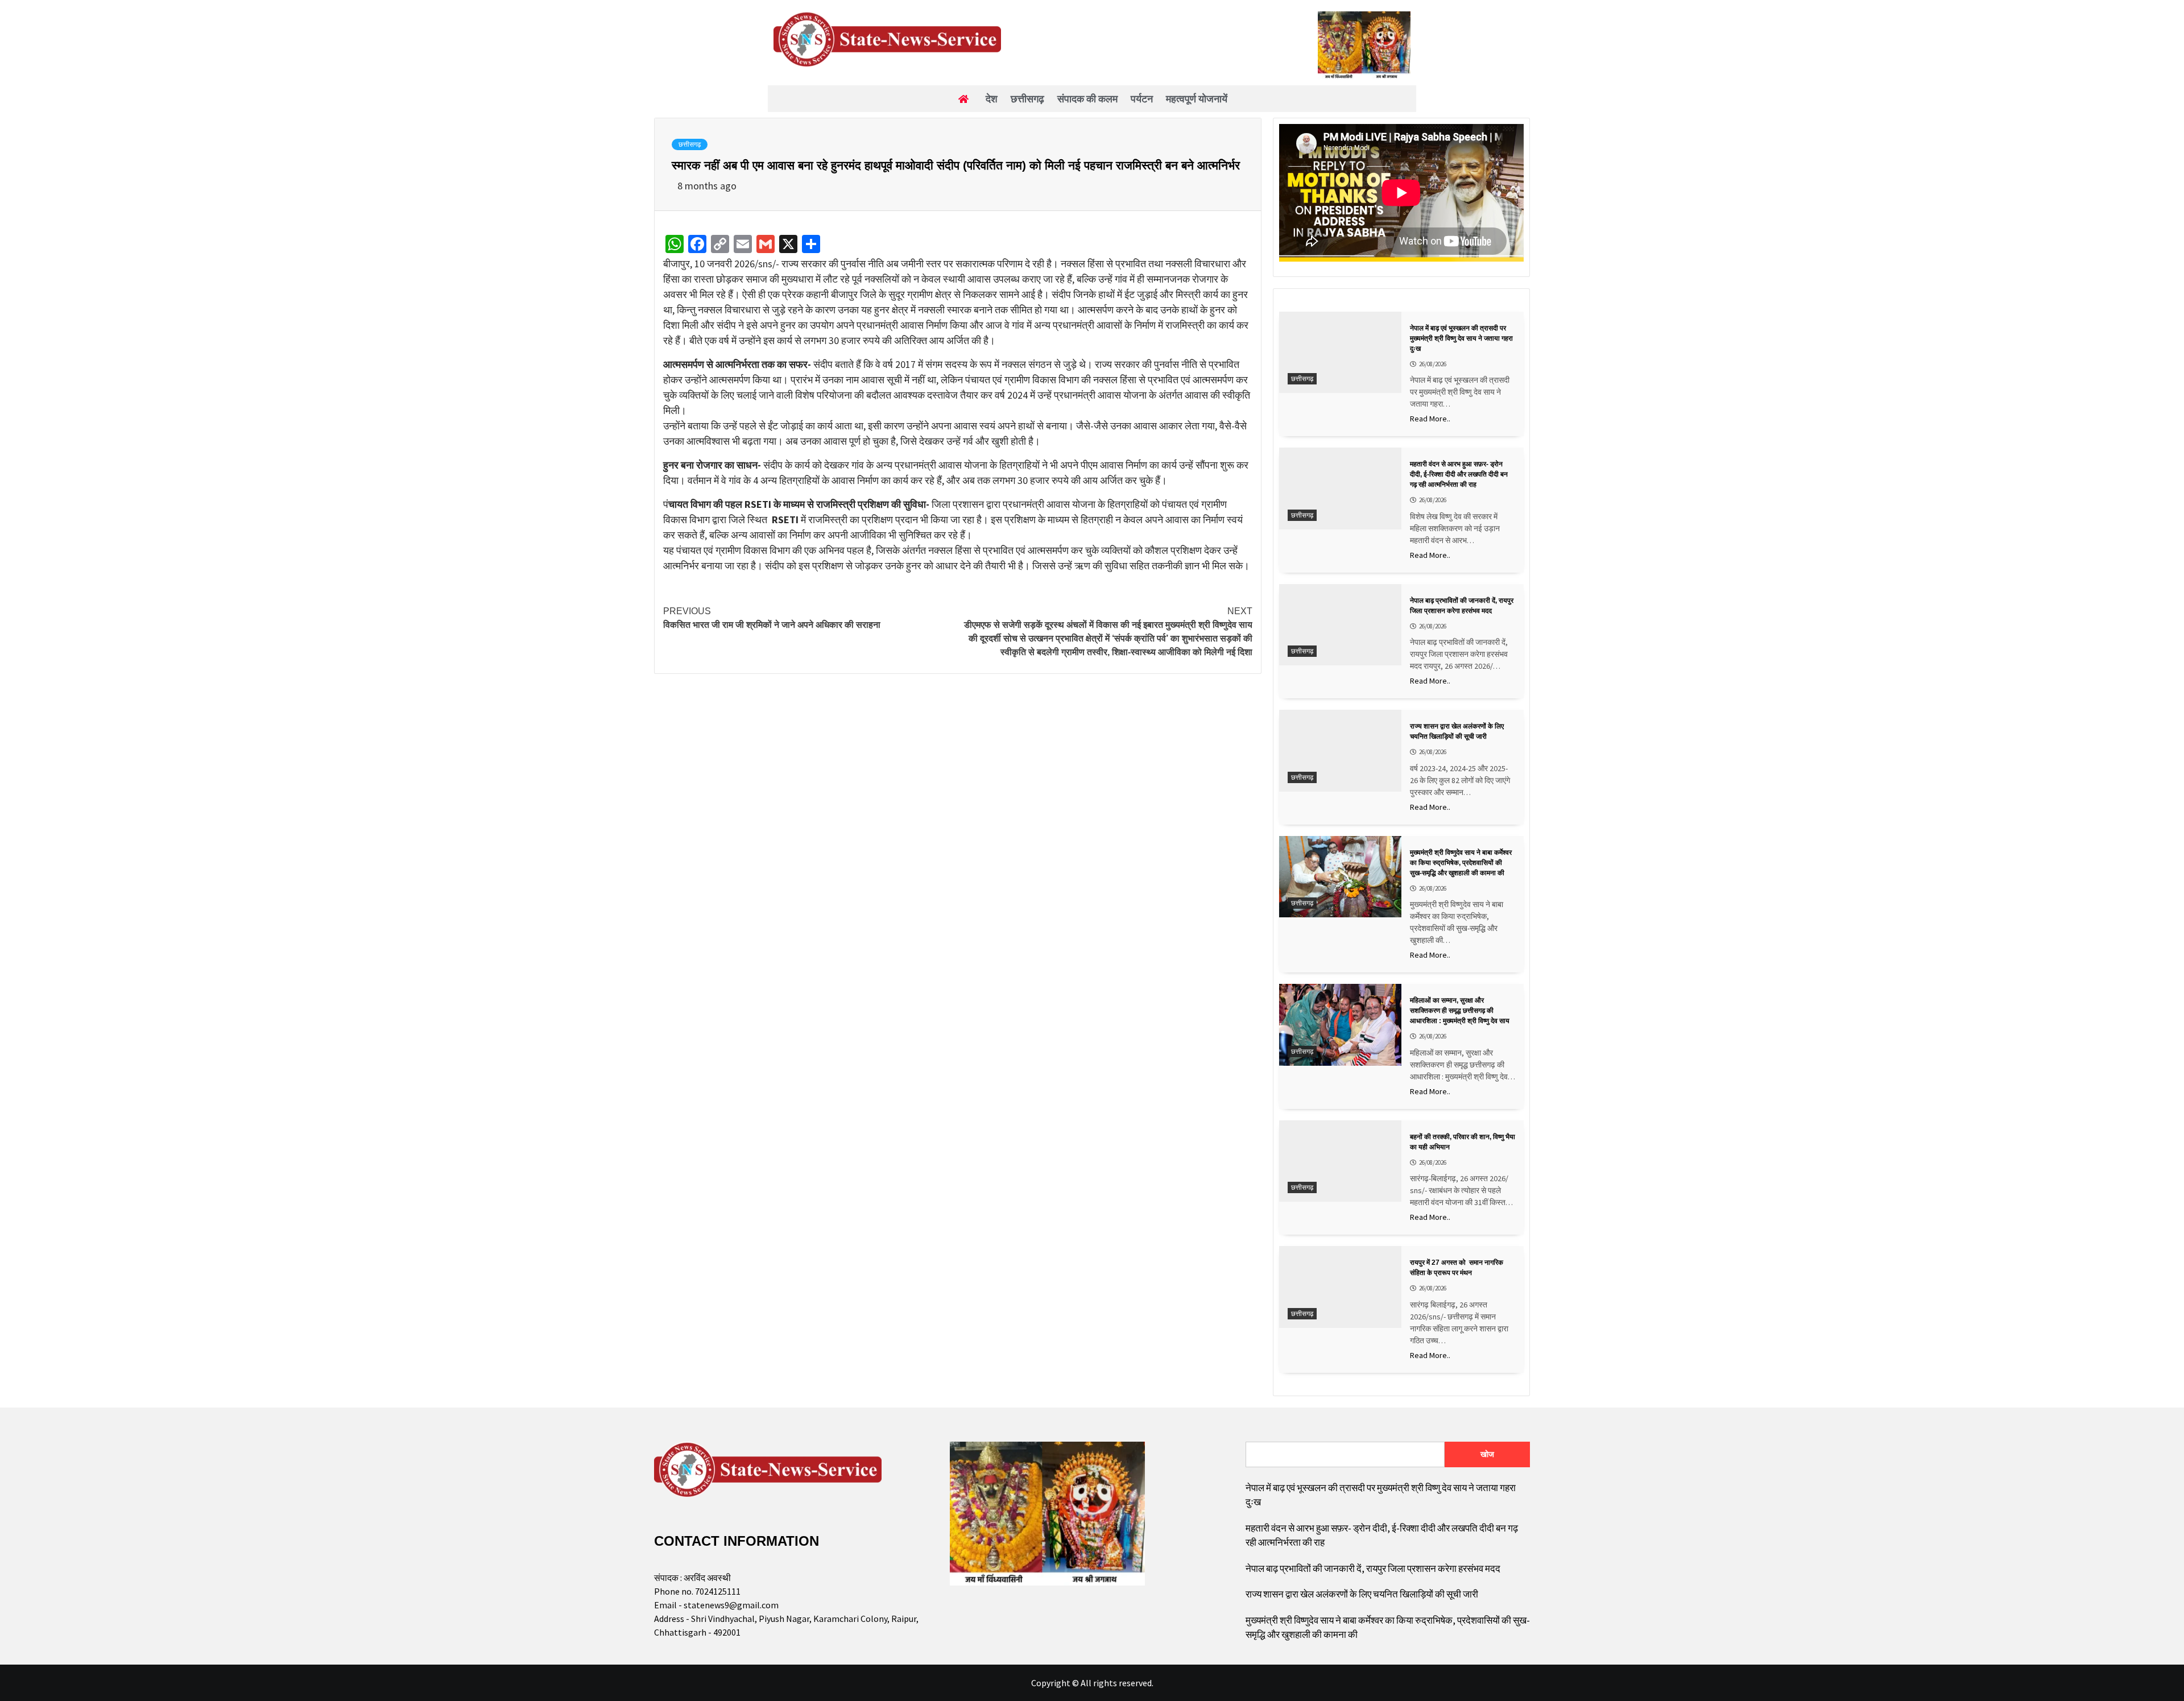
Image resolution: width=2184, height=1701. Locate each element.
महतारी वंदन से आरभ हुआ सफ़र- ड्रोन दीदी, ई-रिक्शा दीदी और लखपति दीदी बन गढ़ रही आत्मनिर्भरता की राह (1382, 1536)
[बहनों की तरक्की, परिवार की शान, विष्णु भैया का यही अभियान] (1340, 1161)
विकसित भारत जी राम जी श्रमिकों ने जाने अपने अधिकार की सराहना (772, 618)
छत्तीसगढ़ (690, 144)
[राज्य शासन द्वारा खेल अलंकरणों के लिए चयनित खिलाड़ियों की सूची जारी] (1340, 750)
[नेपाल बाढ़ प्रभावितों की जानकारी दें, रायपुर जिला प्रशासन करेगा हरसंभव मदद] (1340, 625)
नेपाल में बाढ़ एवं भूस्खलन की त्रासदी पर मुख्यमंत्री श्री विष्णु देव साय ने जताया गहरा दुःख (1381, 1495)
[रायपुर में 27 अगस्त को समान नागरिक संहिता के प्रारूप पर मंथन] (1340, 1287)
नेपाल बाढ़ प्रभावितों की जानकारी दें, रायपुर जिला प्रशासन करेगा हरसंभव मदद (1373, 1568)
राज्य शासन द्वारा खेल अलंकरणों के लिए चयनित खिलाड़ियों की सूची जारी (1362, 1594)
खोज (1487, 1454)
